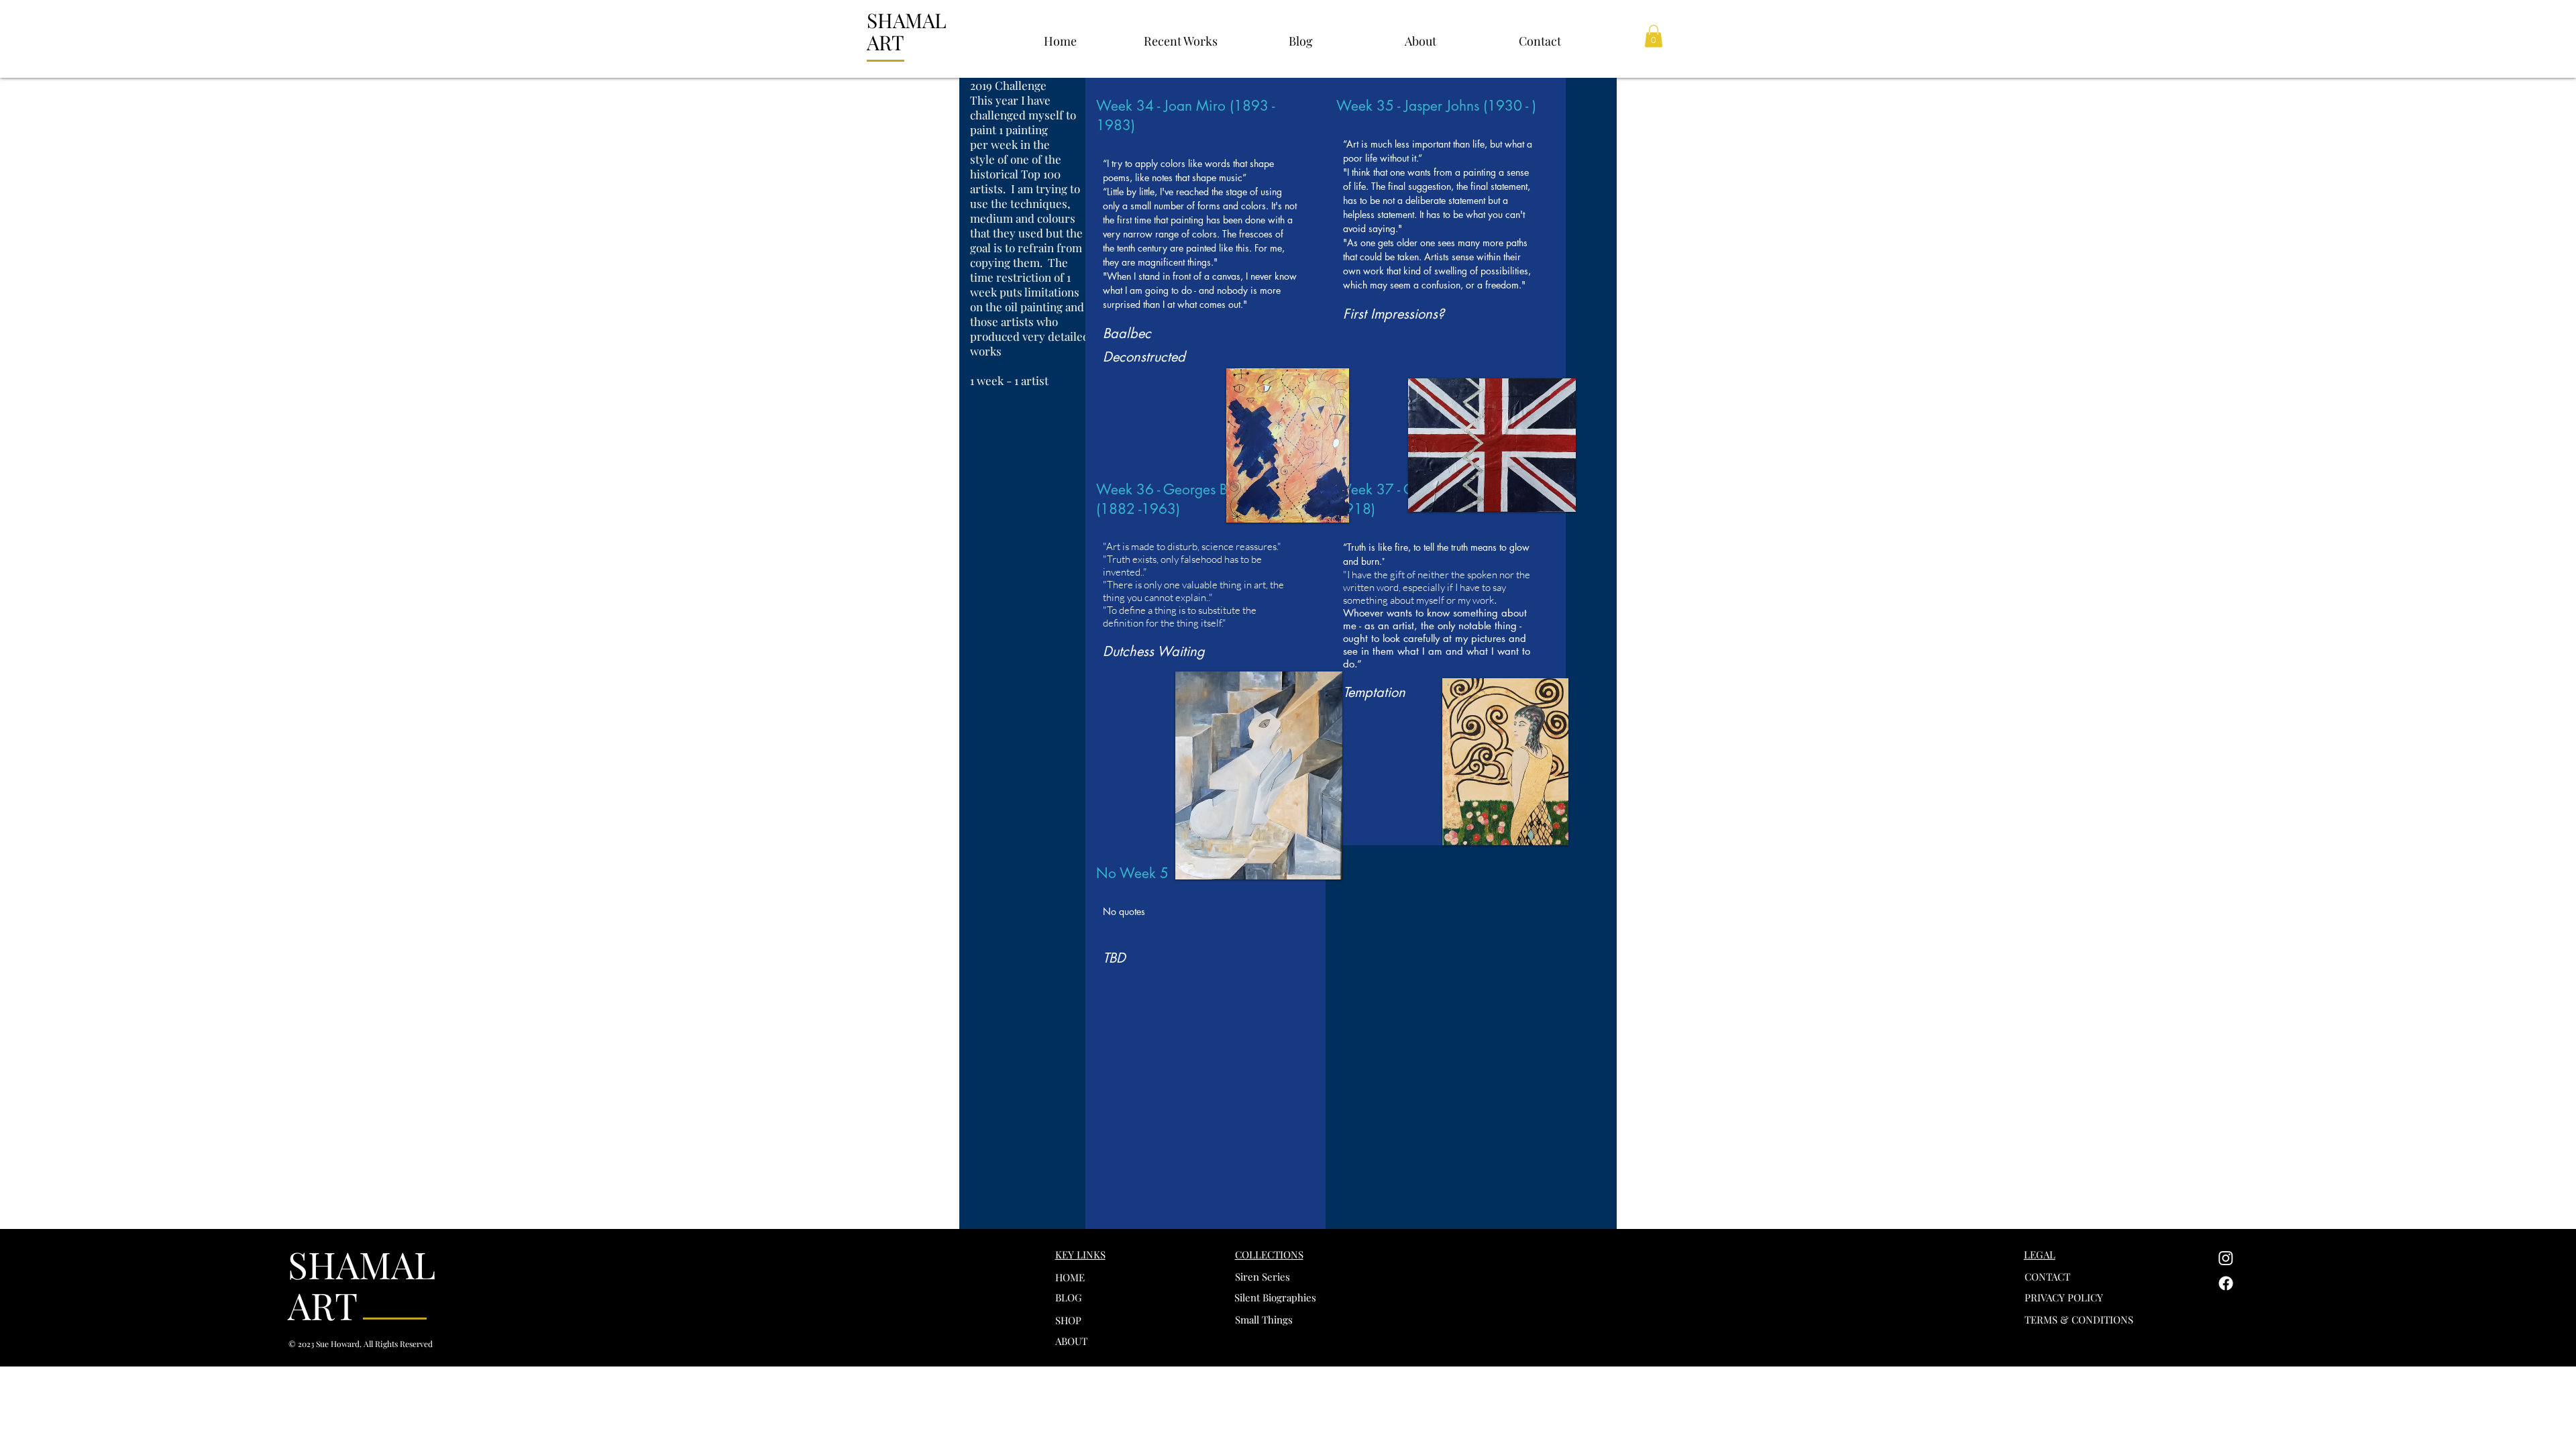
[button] (1180, 35)
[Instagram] (2226, 1258)
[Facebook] (2226, 1283)
